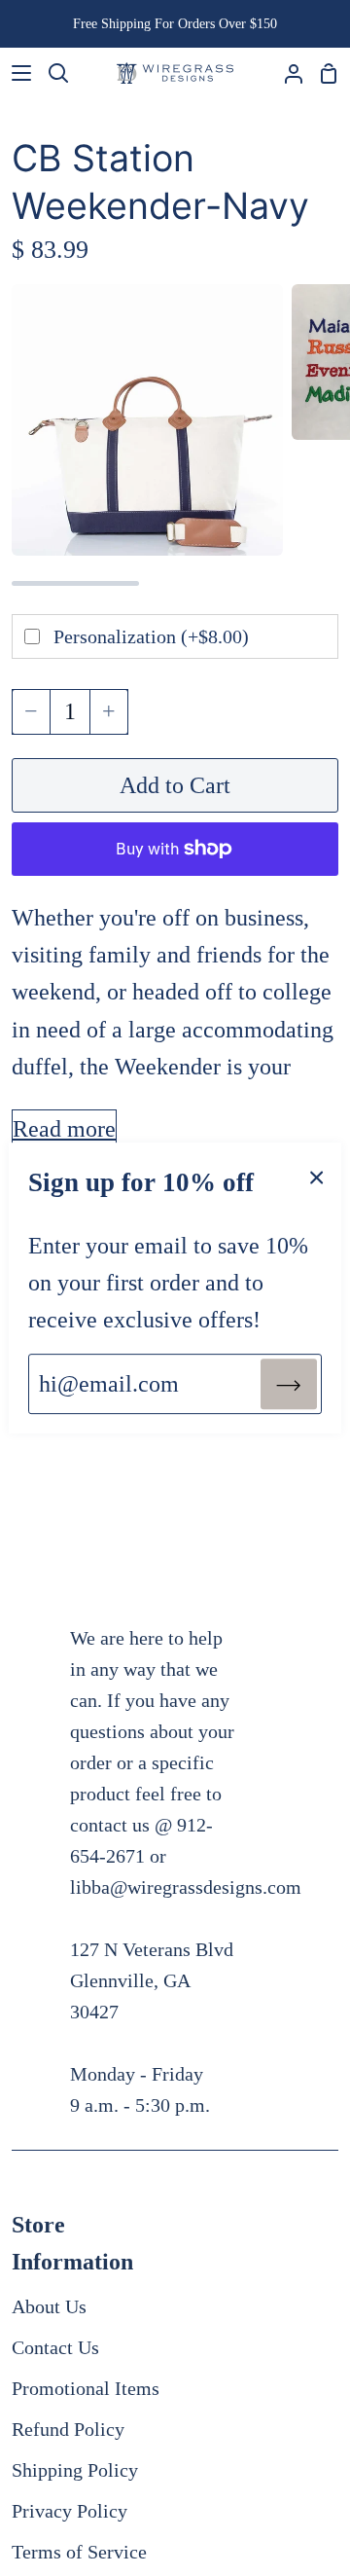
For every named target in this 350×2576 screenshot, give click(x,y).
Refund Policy (68, 2429)
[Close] (317, 1176)
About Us (49, 2306)
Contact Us (55, 2347)
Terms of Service (79, 2552)
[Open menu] (17, 73)
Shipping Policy (75, 2470)
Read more (64, 1129)
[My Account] (286, 73)
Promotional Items (86, 2388)
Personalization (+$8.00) (151, 636)
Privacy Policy (70, 2511)
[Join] (289, 1384)
